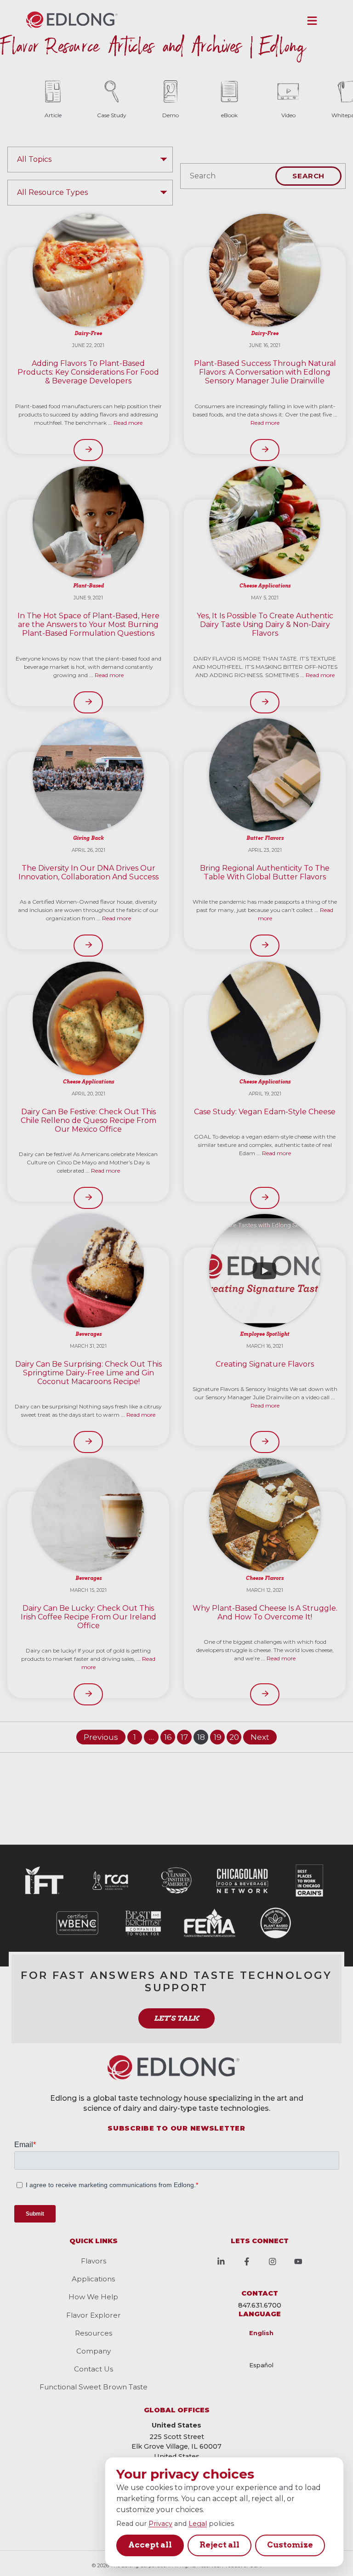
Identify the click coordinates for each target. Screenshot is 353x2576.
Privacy (160, 2524)
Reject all (219, 2545)
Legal (198, 2524)
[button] (312, 21)
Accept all (150, 2545)
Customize (290, 2545)
